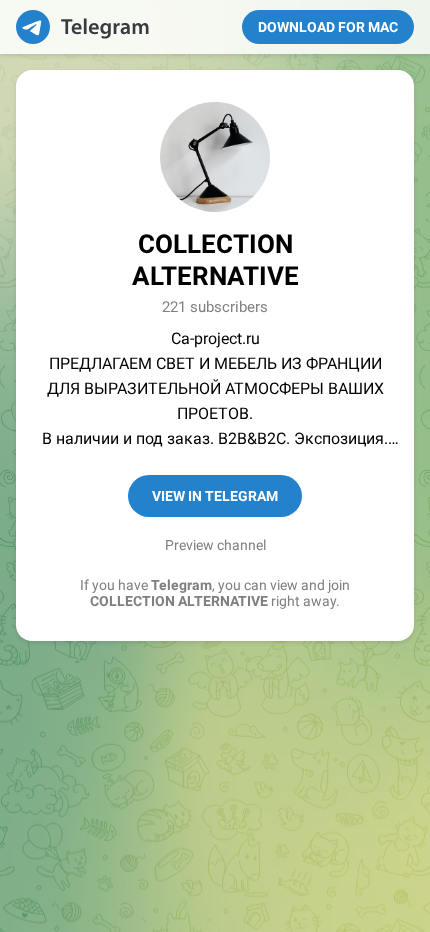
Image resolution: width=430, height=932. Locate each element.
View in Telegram (215, 496)
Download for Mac (328, 27)
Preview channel (215, 545)
